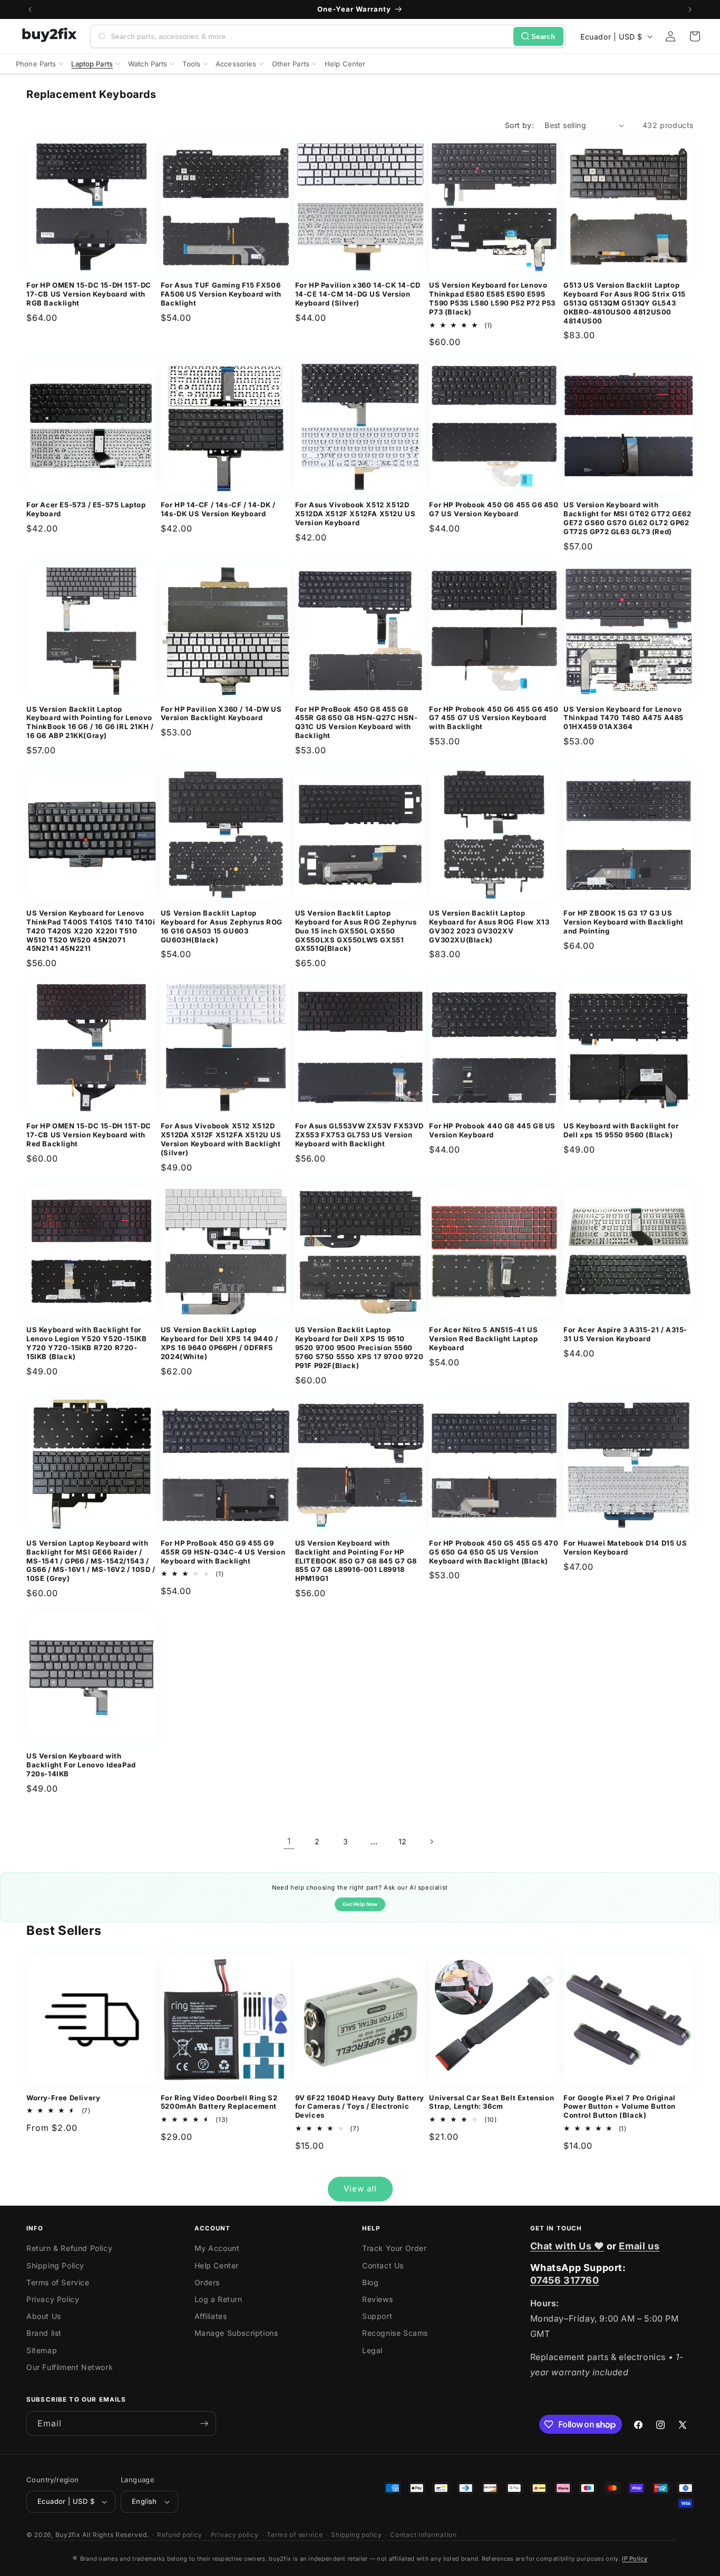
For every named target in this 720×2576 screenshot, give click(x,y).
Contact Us (383, 2265)
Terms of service (295, 2535)
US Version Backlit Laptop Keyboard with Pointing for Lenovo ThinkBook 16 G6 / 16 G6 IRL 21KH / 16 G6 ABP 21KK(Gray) (90, 722)
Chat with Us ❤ (567, 2246)
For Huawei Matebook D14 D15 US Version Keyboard (625, 1547)
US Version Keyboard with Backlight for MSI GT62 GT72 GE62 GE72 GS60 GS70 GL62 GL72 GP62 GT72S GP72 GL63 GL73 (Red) (627, 518)
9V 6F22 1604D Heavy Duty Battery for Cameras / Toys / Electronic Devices (360, 2107)
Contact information (423, 2535)
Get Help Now (360, 1904)
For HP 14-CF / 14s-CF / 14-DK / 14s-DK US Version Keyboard (218, 509)
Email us (639, 2246)
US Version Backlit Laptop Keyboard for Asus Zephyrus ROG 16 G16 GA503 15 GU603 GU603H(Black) (222, 926)
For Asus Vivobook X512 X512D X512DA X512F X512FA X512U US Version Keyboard (356, 514)
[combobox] (310, 36)
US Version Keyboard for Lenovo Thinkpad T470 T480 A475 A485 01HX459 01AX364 (624, 718)
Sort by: (519, 125)
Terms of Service (58, 2282)
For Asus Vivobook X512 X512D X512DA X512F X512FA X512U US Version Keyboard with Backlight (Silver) (221, 1139)
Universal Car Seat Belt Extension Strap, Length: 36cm (492, 2102)
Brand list (44, 2333)
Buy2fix (68, 2535)
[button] (695, 36)
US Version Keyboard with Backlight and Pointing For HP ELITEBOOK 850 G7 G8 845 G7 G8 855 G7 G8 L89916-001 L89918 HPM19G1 (356, 1561)
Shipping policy (357, 2535)
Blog (370, 2282)
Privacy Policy (53, 2299)
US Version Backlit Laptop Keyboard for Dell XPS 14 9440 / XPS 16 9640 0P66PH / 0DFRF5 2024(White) (220, 1343)
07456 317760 (565, 2280)
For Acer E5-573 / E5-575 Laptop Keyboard (86, 509)
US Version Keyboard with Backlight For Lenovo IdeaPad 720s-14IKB (81, 1765)
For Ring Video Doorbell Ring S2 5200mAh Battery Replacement (219, 2102)
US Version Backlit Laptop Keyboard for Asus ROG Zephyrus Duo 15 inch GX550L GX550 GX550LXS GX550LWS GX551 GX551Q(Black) (356, 931)
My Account (217, 2248)
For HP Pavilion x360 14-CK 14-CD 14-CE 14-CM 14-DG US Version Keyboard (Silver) (358, 294)
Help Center (217, 2265)
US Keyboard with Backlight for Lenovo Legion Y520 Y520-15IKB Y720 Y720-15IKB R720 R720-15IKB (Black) (86, 1343)
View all (360, 2189)
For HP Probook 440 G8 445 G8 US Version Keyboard (492, 1130)
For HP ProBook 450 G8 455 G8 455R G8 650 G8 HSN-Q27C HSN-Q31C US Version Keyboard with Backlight (357, 722)
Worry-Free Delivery (63, 2098)
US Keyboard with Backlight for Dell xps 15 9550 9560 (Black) (621, 1130)
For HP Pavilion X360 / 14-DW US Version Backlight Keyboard (221, 714)
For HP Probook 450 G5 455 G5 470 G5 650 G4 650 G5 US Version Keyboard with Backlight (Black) (494, 1552)
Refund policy (180, 2535)
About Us (44, 2316)
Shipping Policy (55, 2265)
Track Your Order (395, 2248)
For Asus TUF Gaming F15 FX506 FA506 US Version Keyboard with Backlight (221, 294)
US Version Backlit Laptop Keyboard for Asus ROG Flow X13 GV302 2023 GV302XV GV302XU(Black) (489, 926)
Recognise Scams (395, 2333)
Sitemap (42, 2350)
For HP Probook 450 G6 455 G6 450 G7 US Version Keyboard (494, 509)
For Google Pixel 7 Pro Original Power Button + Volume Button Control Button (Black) (620, 2107)
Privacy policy (235, 2535)
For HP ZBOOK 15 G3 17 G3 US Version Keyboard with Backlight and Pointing (624, 922)
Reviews (377, 2299)
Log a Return (218, 2299)
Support (377, 2316)
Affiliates (211, 2316)
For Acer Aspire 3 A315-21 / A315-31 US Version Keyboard (625, 1334)
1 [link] (289, 1841)
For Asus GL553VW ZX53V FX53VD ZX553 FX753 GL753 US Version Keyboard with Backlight (359, 1135)
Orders (207, 2282)
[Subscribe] (204, 2423)
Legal (372, 2350)
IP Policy (635, 2559)
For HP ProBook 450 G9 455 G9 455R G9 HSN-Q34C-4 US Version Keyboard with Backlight (223, 1552)
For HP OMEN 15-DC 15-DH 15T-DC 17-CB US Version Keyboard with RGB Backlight (89, 294)
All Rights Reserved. (115, 2535)
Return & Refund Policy (69, 2248)
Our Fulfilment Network (70, 2367)
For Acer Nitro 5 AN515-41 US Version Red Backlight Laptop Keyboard (483, 1339)
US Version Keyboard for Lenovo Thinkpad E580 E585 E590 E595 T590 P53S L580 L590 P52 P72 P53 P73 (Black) (492, 298)
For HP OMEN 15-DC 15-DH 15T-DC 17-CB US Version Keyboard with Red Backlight (89, 1135)
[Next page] (431, 1842)
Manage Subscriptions (236, 2333)
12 (403, 1841)
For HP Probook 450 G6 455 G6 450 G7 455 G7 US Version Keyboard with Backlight (494, 718)
